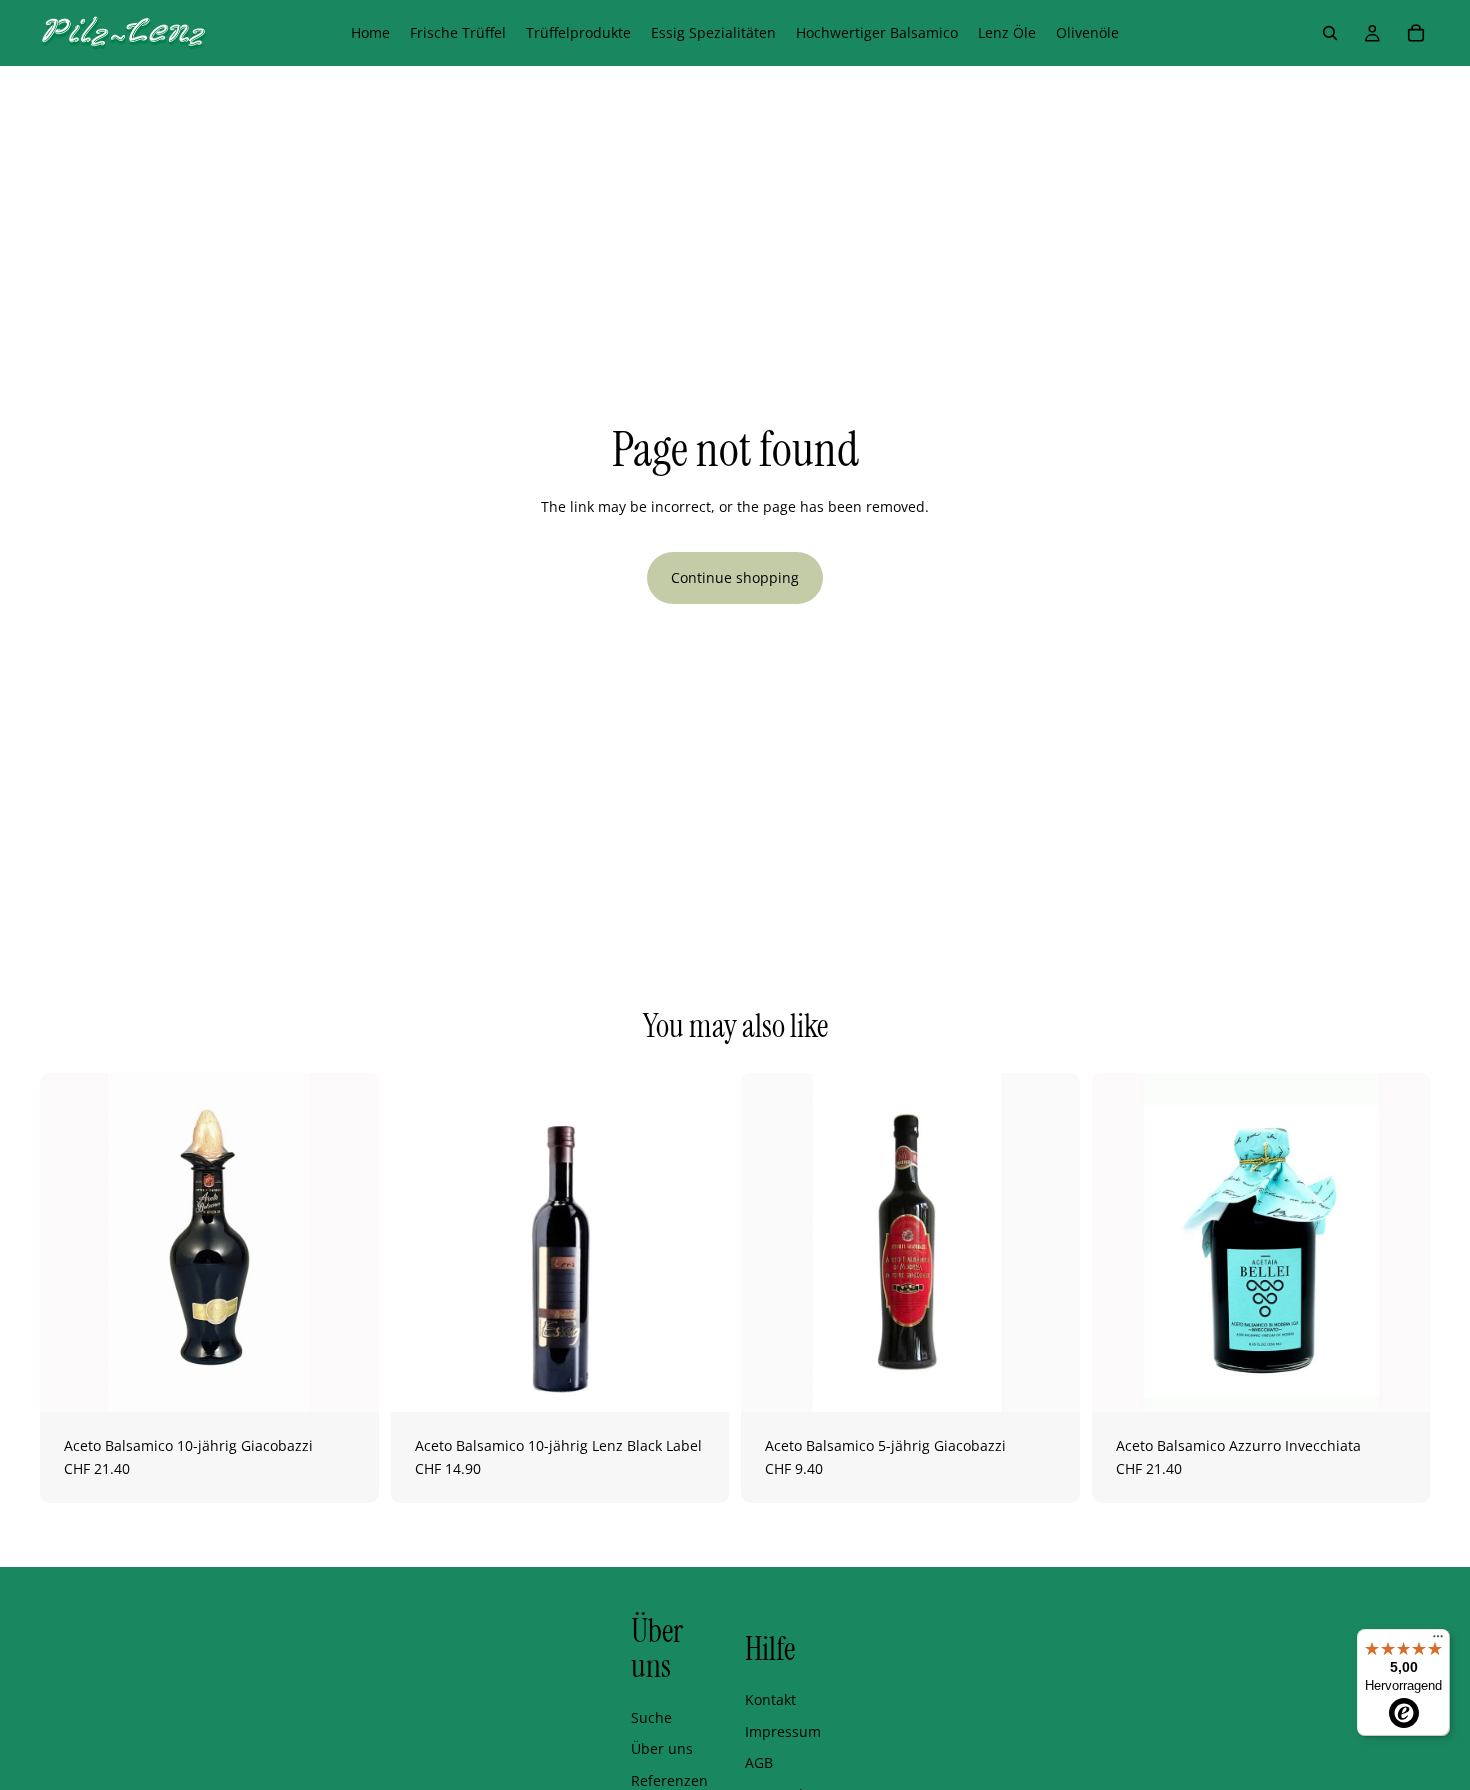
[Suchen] (1330, 33)
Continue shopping (735, 577)
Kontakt (770, 1699)
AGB (759, 1762)
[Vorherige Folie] (70, 1242)
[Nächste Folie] (349, 1242)
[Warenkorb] (1416, 33)
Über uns (662, 1748)
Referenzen (669, 1780)
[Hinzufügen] (348, 1381)
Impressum (783, 1731)
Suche (651, 1717)
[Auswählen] (698, 1381)
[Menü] (1438, 1641)
